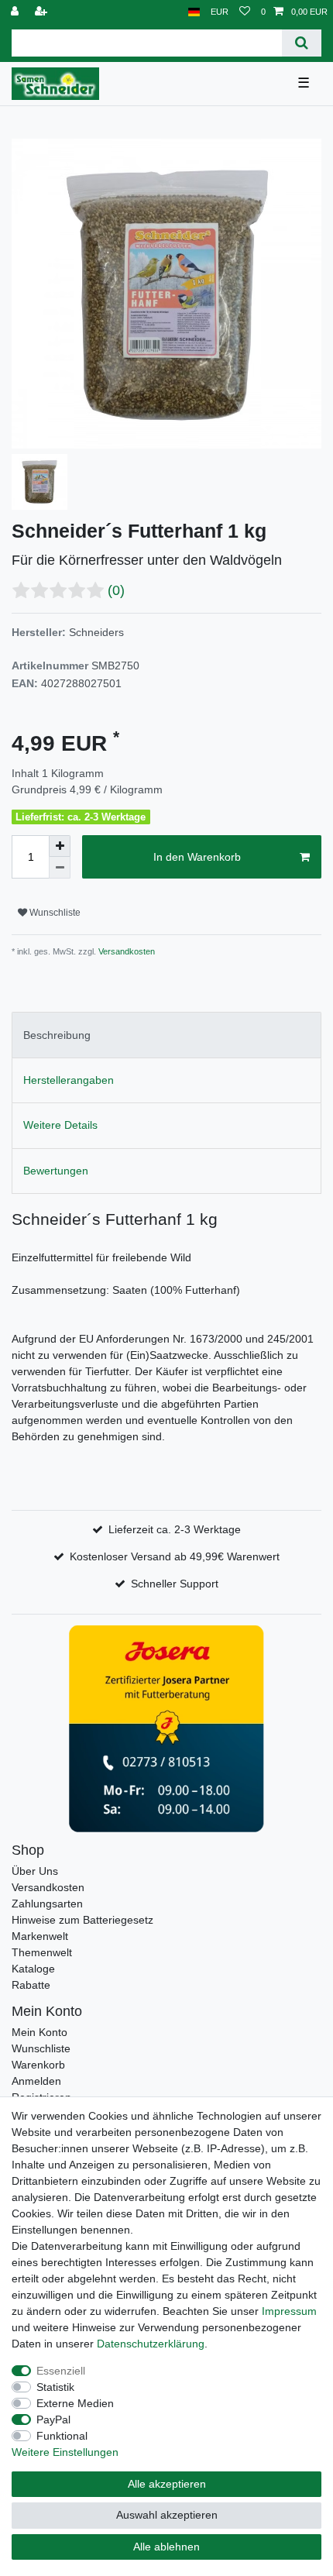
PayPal (53, 2420)
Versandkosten (125, 951)
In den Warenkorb (197, 857)
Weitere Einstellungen (65, 2452)
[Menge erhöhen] (60, 846)
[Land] (194, 12)
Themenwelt (42, 1952)
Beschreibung (57, 1035)
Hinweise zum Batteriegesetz (82, 1920)
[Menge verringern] (60, 868)
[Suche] (302, 43)
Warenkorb (38, 2065)
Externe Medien (75, 2403)
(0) (116, 590)
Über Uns (35, 1871)
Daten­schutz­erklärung (151, 2344)
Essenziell (61, 2371)
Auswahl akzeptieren (167, 2515)
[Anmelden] (16, 12)
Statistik (55, 2387)
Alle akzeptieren (167, 2484)
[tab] (166, 1035)
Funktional (62, 2436)
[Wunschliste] (245, 12)
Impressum (289, 2311)
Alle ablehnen (166, 2547)
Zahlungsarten (47, 1904)
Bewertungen (56, 1171)
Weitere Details (60, 1125)
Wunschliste (54, 913)
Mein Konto (39, 2032)
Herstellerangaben (69, 1080)
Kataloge (33, 1969)
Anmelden (36, 2081)
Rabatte (31, 1985)
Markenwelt (40, 1936)
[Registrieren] (43, 12)
